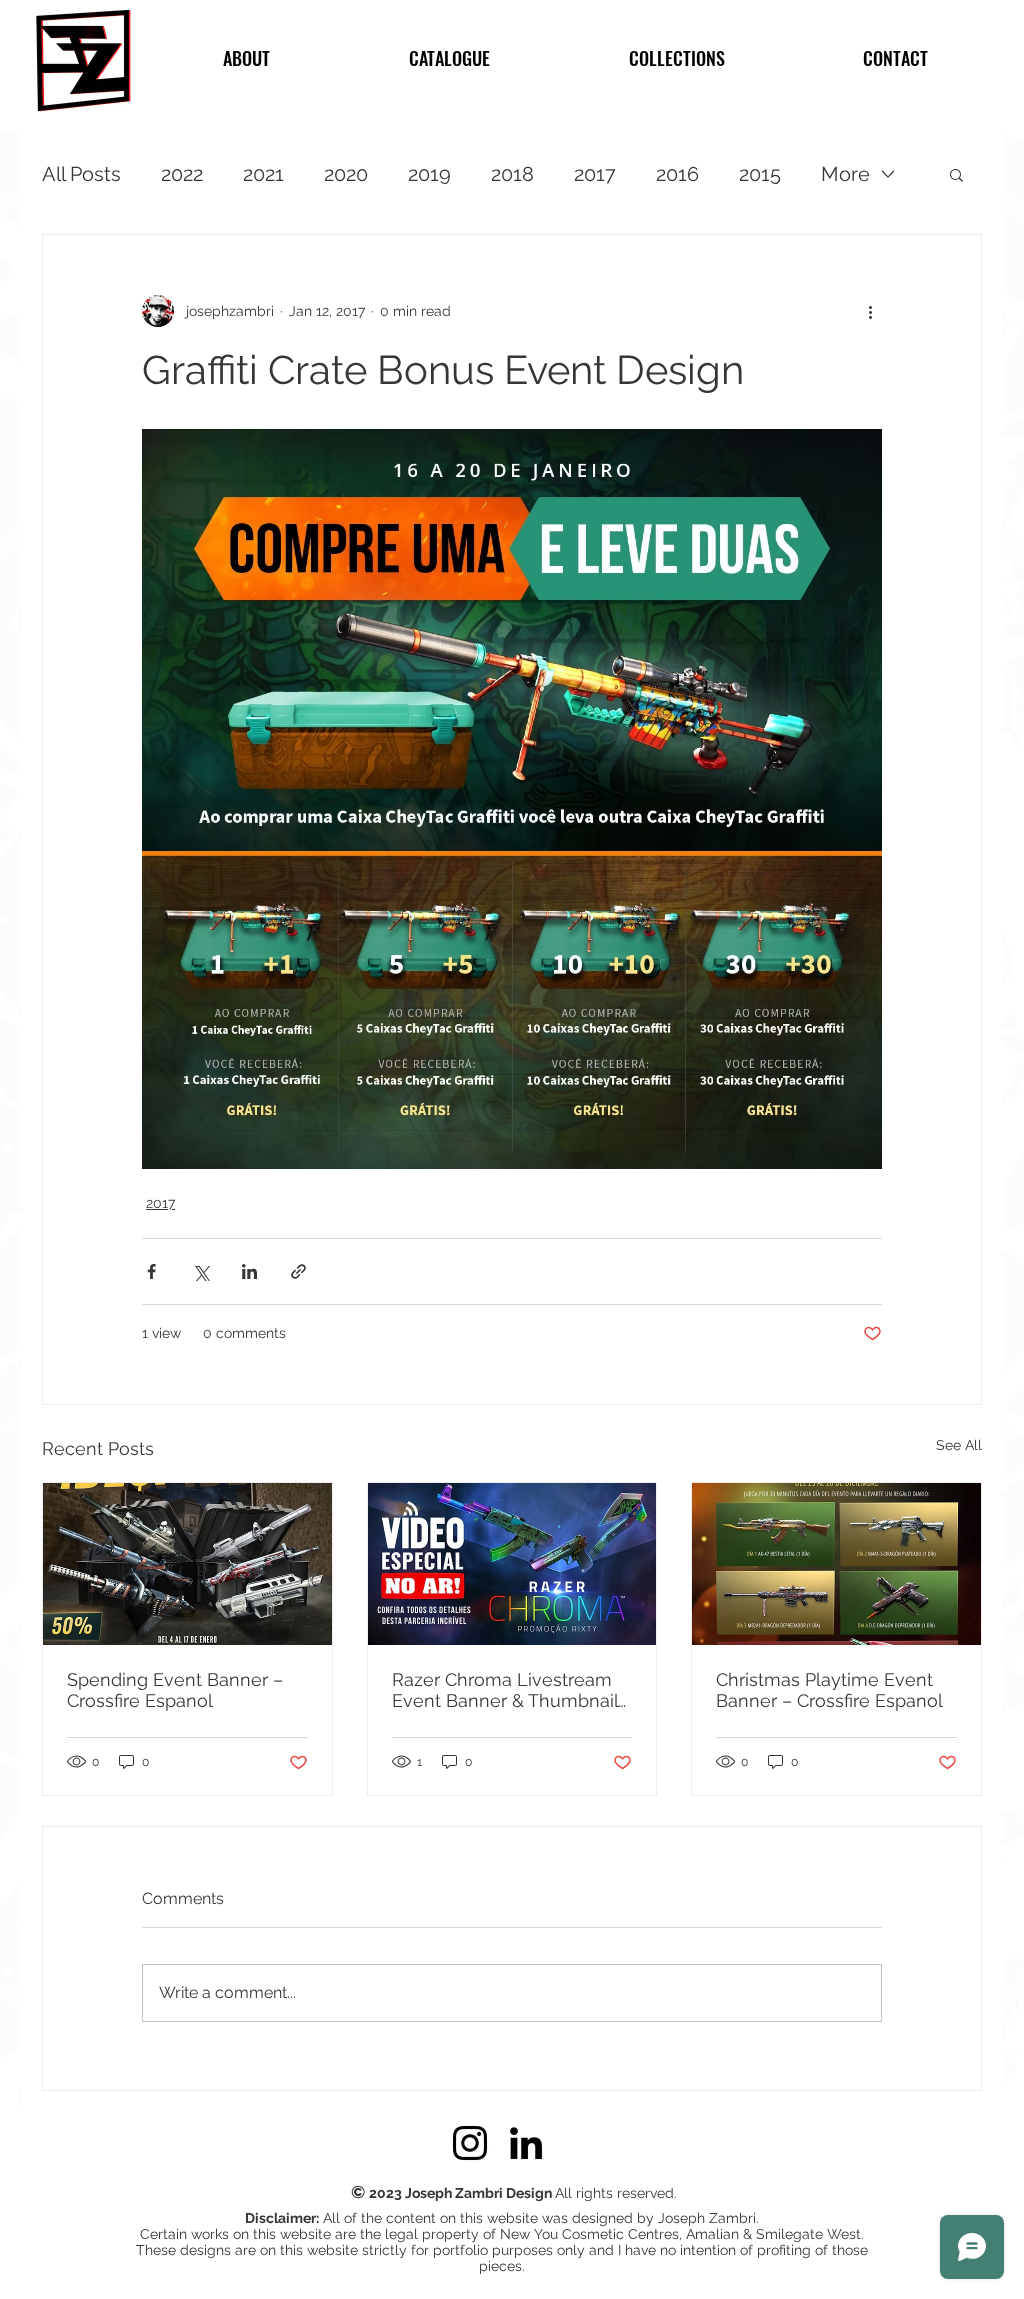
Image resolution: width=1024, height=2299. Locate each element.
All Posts (81, 174)
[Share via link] (298, 1271)
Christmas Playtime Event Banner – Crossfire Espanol (829, 1690)
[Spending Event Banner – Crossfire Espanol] (187, 1564)
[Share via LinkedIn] (249, 1271)
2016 (677, 174)
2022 (182, 174)
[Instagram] (470, 2143)
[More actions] (870, 311)
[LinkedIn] (526, 2143)
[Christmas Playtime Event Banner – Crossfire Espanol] (836, 1564)
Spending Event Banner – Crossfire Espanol (175, 1690)
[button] (956, 174)
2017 (595, 174)
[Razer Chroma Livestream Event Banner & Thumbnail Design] (512, 1564)
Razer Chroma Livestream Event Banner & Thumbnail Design (505, 1690)
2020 (346, 174)
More (845, 174)
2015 (760, 174)
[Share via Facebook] (151, 1271)
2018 (512, 174)
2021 (263, 174)
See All (959, 1445)
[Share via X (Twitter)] (200, 1271)
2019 (429, 174)
